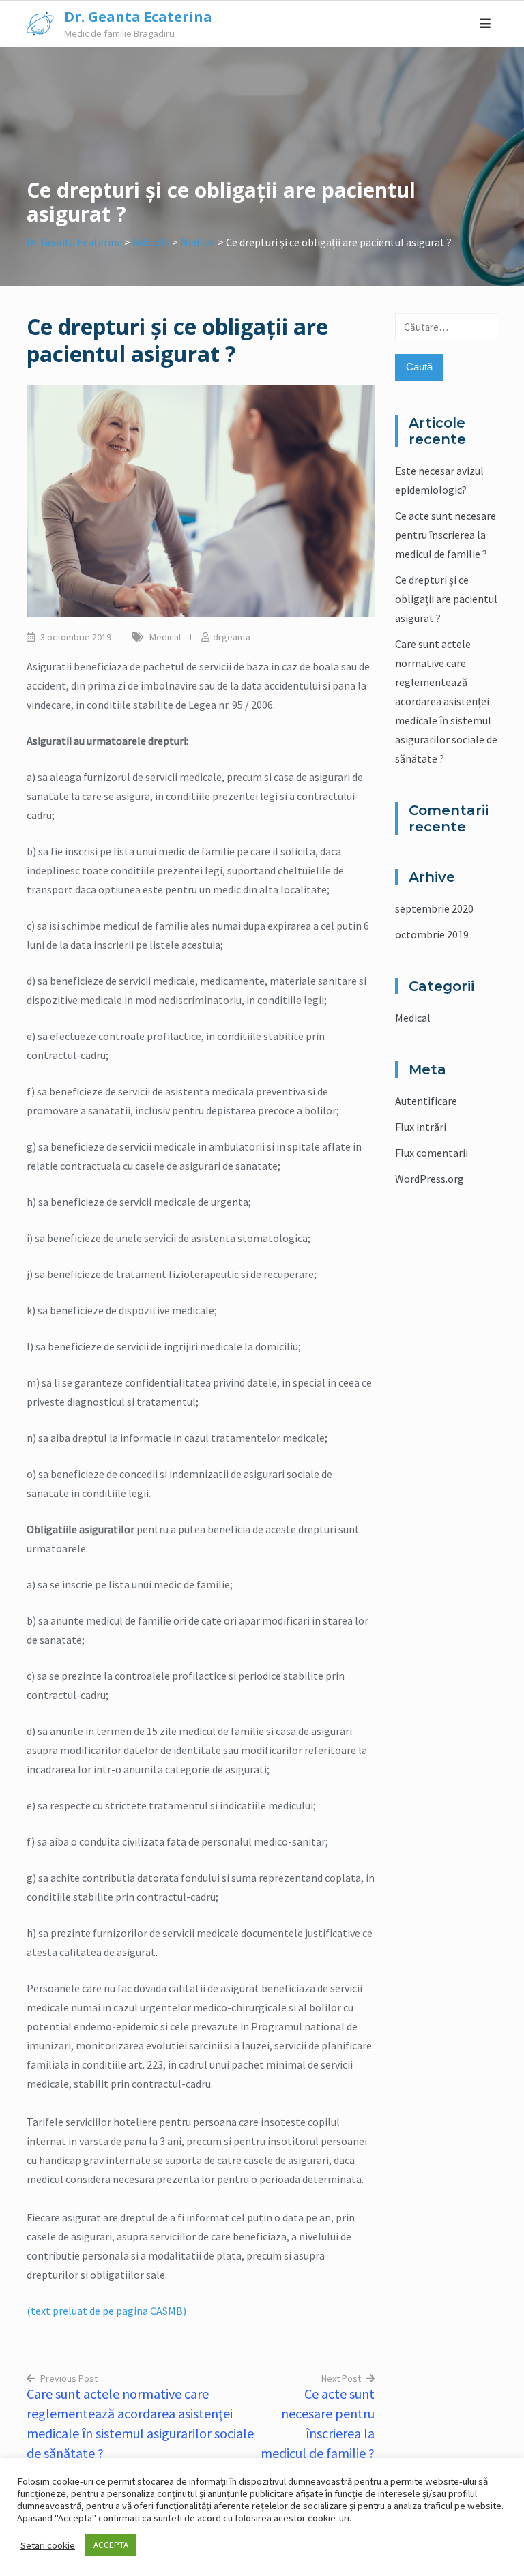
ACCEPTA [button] (111, 2545)
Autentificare (426, 1101)
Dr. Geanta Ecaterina (138, 17)
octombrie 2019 (432, 934)
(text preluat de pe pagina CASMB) (106, 2311)
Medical (165, 637)
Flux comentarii (432, 1153)
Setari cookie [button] (48, 2545)
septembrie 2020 (434, 908)
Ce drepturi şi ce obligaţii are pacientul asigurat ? (446, 599)
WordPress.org (430, 1179)
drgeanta (232, 637)
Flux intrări (421, 1127)
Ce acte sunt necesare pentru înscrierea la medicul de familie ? (446, 535)
